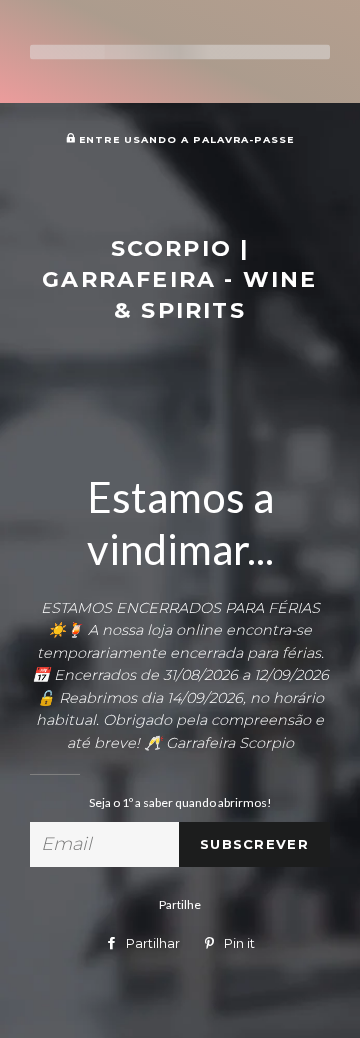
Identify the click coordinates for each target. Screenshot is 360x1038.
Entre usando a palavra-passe (184, 139)
